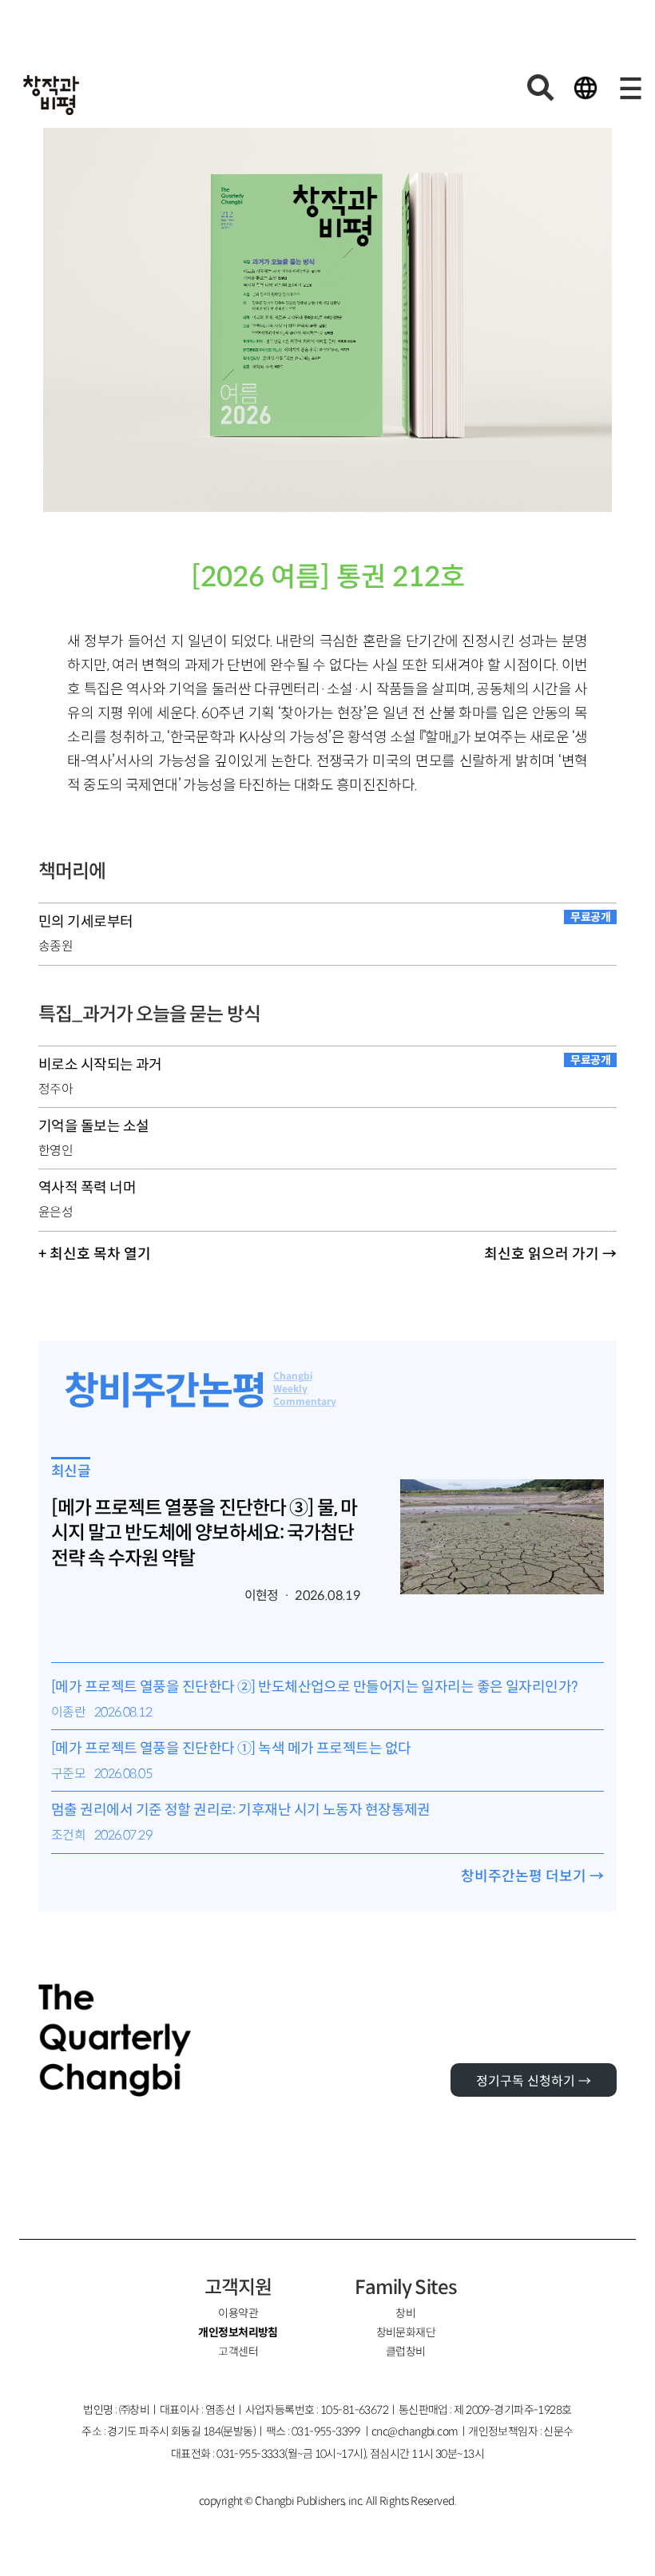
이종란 (68, 1712)
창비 (405, 2313)
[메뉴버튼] (630, 88)
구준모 (68, 1774)
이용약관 (238, 2313)
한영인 (56, 1151)
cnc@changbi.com (415, 2431)
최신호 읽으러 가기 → (550, 1254)
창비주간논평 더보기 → (532, 1876)
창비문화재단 (406, 2332)
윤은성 (56, 1212)
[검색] (541, 88)
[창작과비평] (51, 95)
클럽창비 (406, 2352)
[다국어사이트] (586, 88)
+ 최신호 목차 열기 (95, 1254)
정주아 (56, 1089)
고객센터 (238, 2352)
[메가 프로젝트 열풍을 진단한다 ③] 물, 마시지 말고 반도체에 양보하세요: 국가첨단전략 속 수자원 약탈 (204, 1533)
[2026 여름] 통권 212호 (328, 577)
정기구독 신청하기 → (534, 2081)
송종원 (56, 946)
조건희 (68, 1835)
